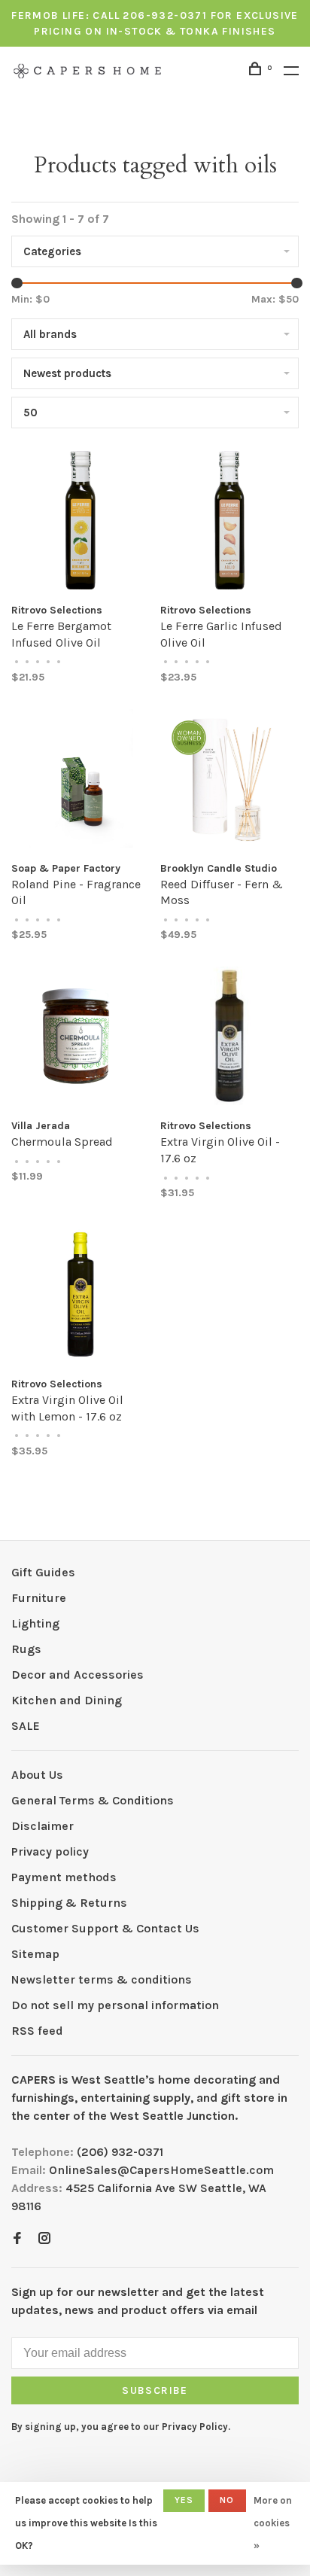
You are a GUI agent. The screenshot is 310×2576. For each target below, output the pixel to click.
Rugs (26, 1649)
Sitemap (35, 1954)
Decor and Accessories (77, 1675)
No (227, 2500)
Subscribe (155, 2390)
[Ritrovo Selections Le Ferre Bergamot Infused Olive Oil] (81, 523)
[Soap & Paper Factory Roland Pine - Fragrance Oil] (81, 781)
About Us (37, 1775)
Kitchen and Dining (67, 1700)
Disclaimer (43, 1826)
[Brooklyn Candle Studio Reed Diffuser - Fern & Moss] (229, 781)
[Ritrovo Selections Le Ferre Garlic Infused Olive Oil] (229, 523)
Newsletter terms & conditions (102, 1979)
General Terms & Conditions (93, 1800)
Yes (184, 2500)
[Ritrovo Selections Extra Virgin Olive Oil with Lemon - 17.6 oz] (81, 1297)
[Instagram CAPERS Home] (44, 2239)
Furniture (39, 1598)
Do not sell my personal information (115, 2005)
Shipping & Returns (69, 1903)
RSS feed (37, 2031)
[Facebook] (17, 2239)
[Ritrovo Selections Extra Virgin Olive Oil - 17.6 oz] (229, 1038)
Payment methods (64, 1877)
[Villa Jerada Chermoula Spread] (81, 1038)
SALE (26, 1726)
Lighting (35, 1623)
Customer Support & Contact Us (105, 1928)
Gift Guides (43, 1572)
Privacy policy (50, 1851)
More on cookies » (273, 2523)
